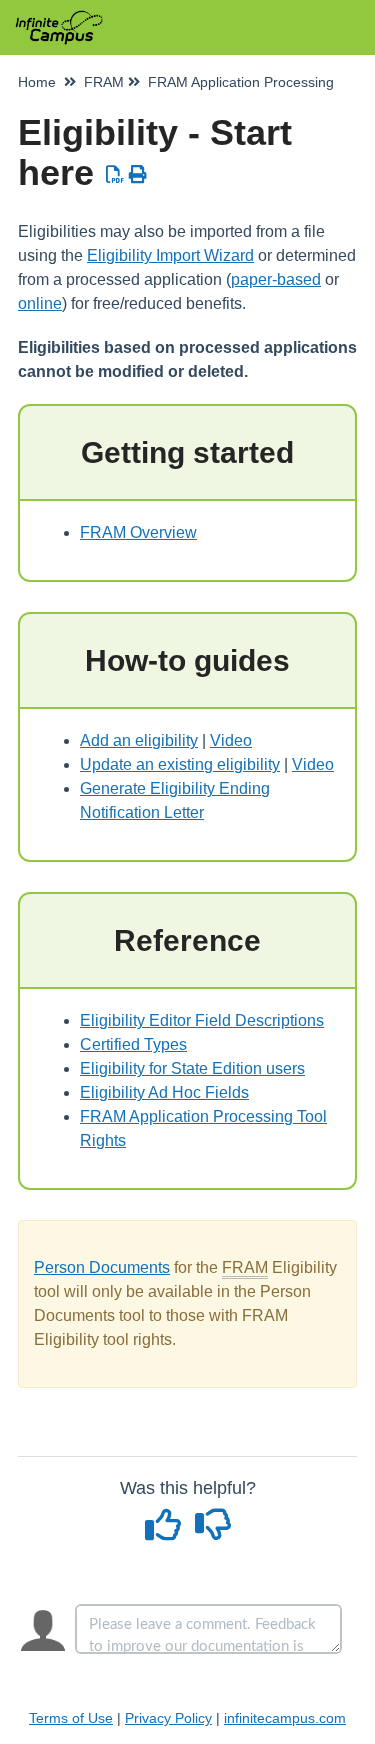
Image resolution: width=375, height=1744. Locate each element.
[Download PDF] (115, 175)
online (40, 303)
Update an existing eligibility (180, 764)
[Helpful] (165, 1532)
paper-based (276, 279)
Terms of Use (71, 1718)
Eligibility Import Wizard (170, 255)
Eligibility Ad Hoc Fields (164, 1092)
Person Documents (102, 1267)
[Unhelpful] (212, 1532)
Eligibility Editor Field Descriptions (202, 1020)
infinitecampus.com (285, 1718)
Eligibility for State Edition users (192, 1068)
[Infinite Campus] (59, 17)
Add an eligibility (139, 740)
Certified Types (133, 1044)
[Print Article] (138, 175)
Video (231, 740)
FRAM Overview (138, 532)
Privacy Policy (168, 1718)
